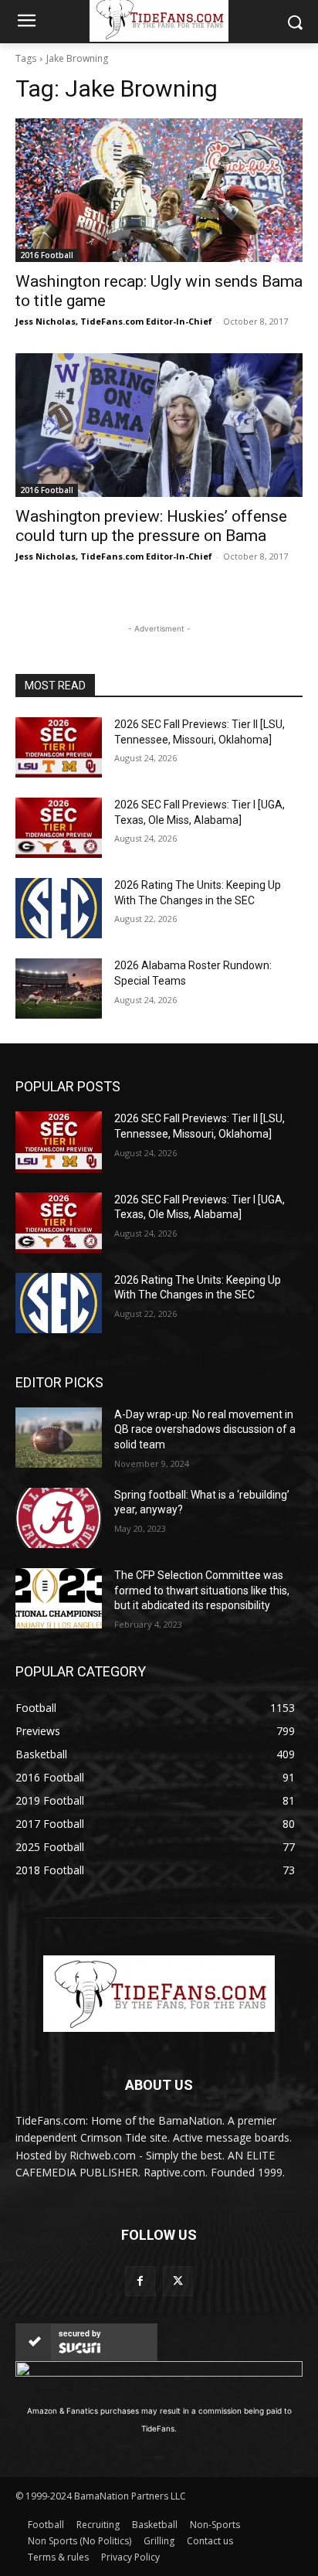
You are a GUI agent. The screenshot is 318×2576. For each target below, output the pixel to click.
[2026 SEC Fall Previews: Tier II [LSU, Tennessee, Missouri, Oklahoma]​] (59, 747)
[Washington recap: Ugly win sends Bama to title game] (159, 190)
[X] (178, 2281)
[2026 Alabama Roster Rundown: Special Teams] (59, 989)
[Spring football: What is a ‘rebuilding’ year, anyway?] (59, 1518)
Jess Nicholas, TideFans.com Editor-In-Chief (114, 321)
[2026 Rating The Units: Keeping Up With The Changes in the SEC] (59, 908)
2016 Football (47, 255)
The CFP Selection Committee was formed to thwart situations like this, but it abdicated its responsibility (202, 1590)
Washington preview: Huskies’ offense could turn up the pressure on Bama (151, 526)
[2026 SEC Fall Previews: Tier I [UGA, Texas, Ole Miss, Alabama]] (59, 828)
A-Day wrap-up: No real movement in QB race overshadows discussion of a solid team (205, 1429)
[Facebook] (140, 2281)
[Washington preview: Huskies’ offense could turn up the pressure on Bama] (159, 425)
